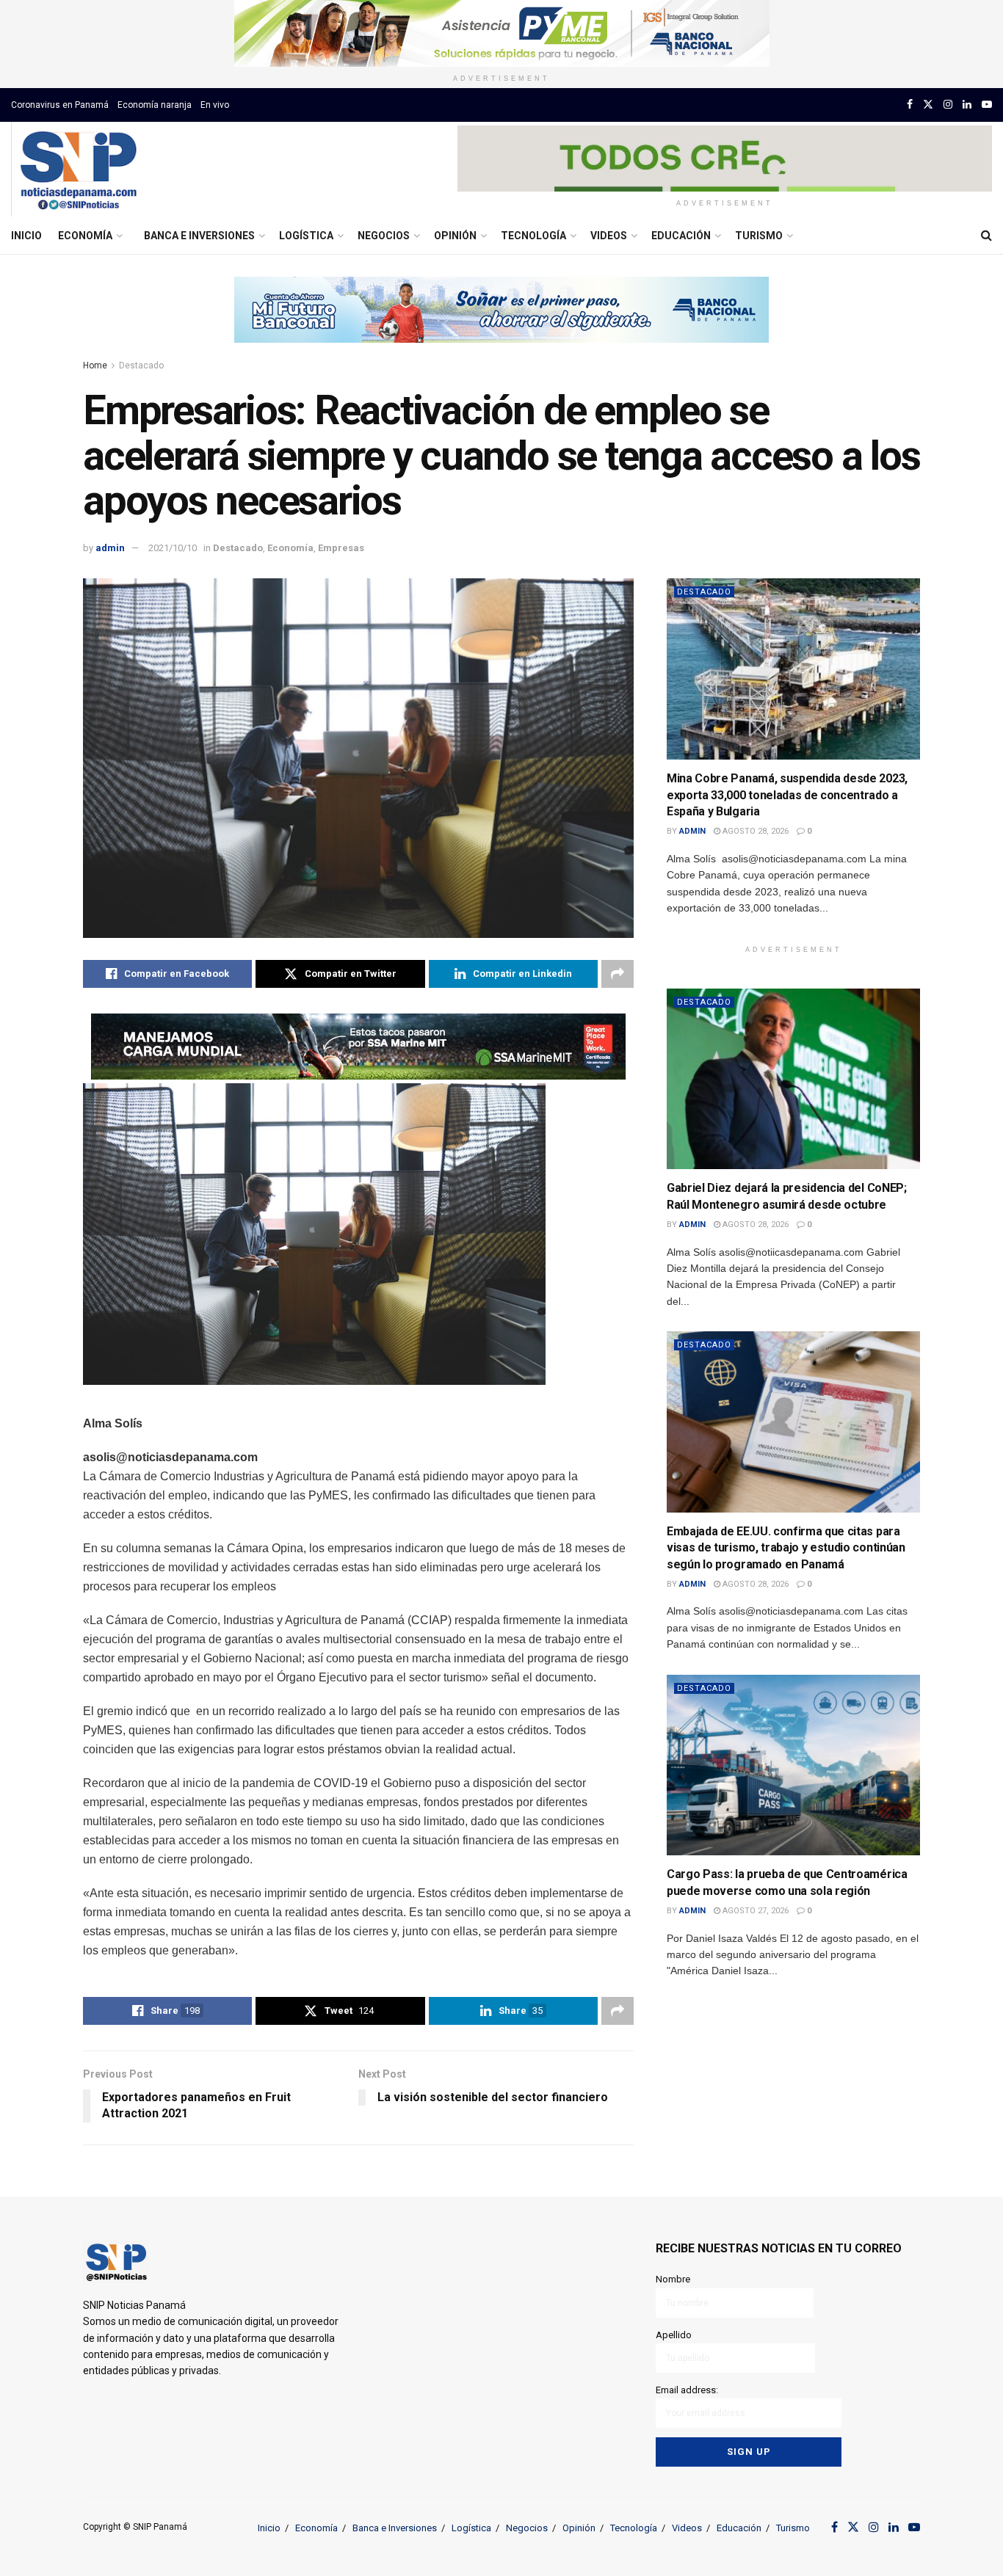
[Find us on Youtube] (987, 105)
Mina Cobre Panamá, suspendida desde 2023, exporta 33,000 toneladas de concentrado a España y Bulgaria (787, 795)
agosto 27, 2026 (754, 1911)
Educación (681, 236)
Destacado (141, 365)
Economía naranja (155, 105)
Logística (306, 236)
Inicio (26, 236)
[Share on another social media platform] (618, 974)
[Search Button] (986, 236)
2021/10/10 (173, 548)
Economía (85, 236)
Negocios (384, 236)
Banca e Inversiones (199, 236)
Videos (609, 236)
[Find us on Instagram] (948, 105)
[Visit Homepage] (78, 170)
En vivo (215, 105)
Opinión (455, 236)
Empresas (341, 548)
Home (95, 365)
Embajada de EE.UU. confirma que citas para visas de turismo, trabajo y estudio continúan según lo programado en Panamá (786, 1548)
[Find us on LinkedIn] (967, 105)
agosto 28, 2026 (754, 831)
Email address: (687, 2390)
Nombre (673, 2279)
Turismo (759, 236)
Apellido (674, 2335)
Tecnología (533, 236)
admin (110, 548)
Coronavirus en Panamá (60, 105)
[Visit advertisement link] (501, 33)
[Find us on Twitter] (928, 105)
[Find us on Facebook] (910, 105)
